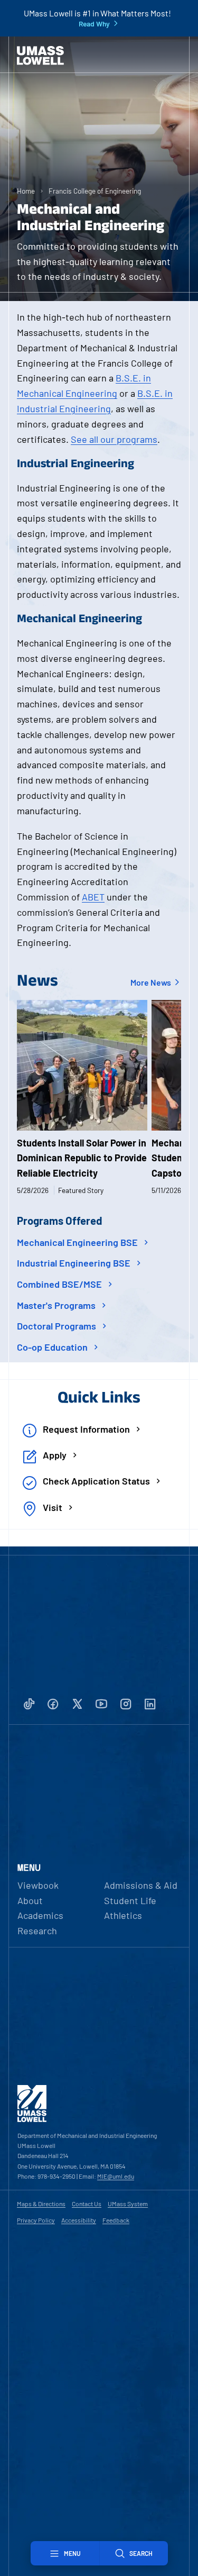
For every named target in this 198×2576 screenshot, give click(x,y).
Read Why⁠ (94, 24)
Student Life (130, 1900)
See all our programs (114, 439)
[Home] (40, 56)
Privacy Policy (36, 2220)
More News (152, 982)
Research (37, 1931)
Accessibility (79, 2220)
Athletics (123, 1915)
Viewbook (38, 1885)
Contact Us (87, 2204)
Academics (40, 1915)
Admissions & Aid (141, 1885)
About (30, 1900)
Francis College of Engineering (95, 191)
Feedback (116, 2220)
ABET (93, 897)
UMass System (128, 2204)
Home (26, 191)
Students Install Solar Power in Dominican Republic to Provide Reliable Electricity (82, 1158)
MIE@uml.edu (116, 2176)
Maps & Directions (41, 2204)
